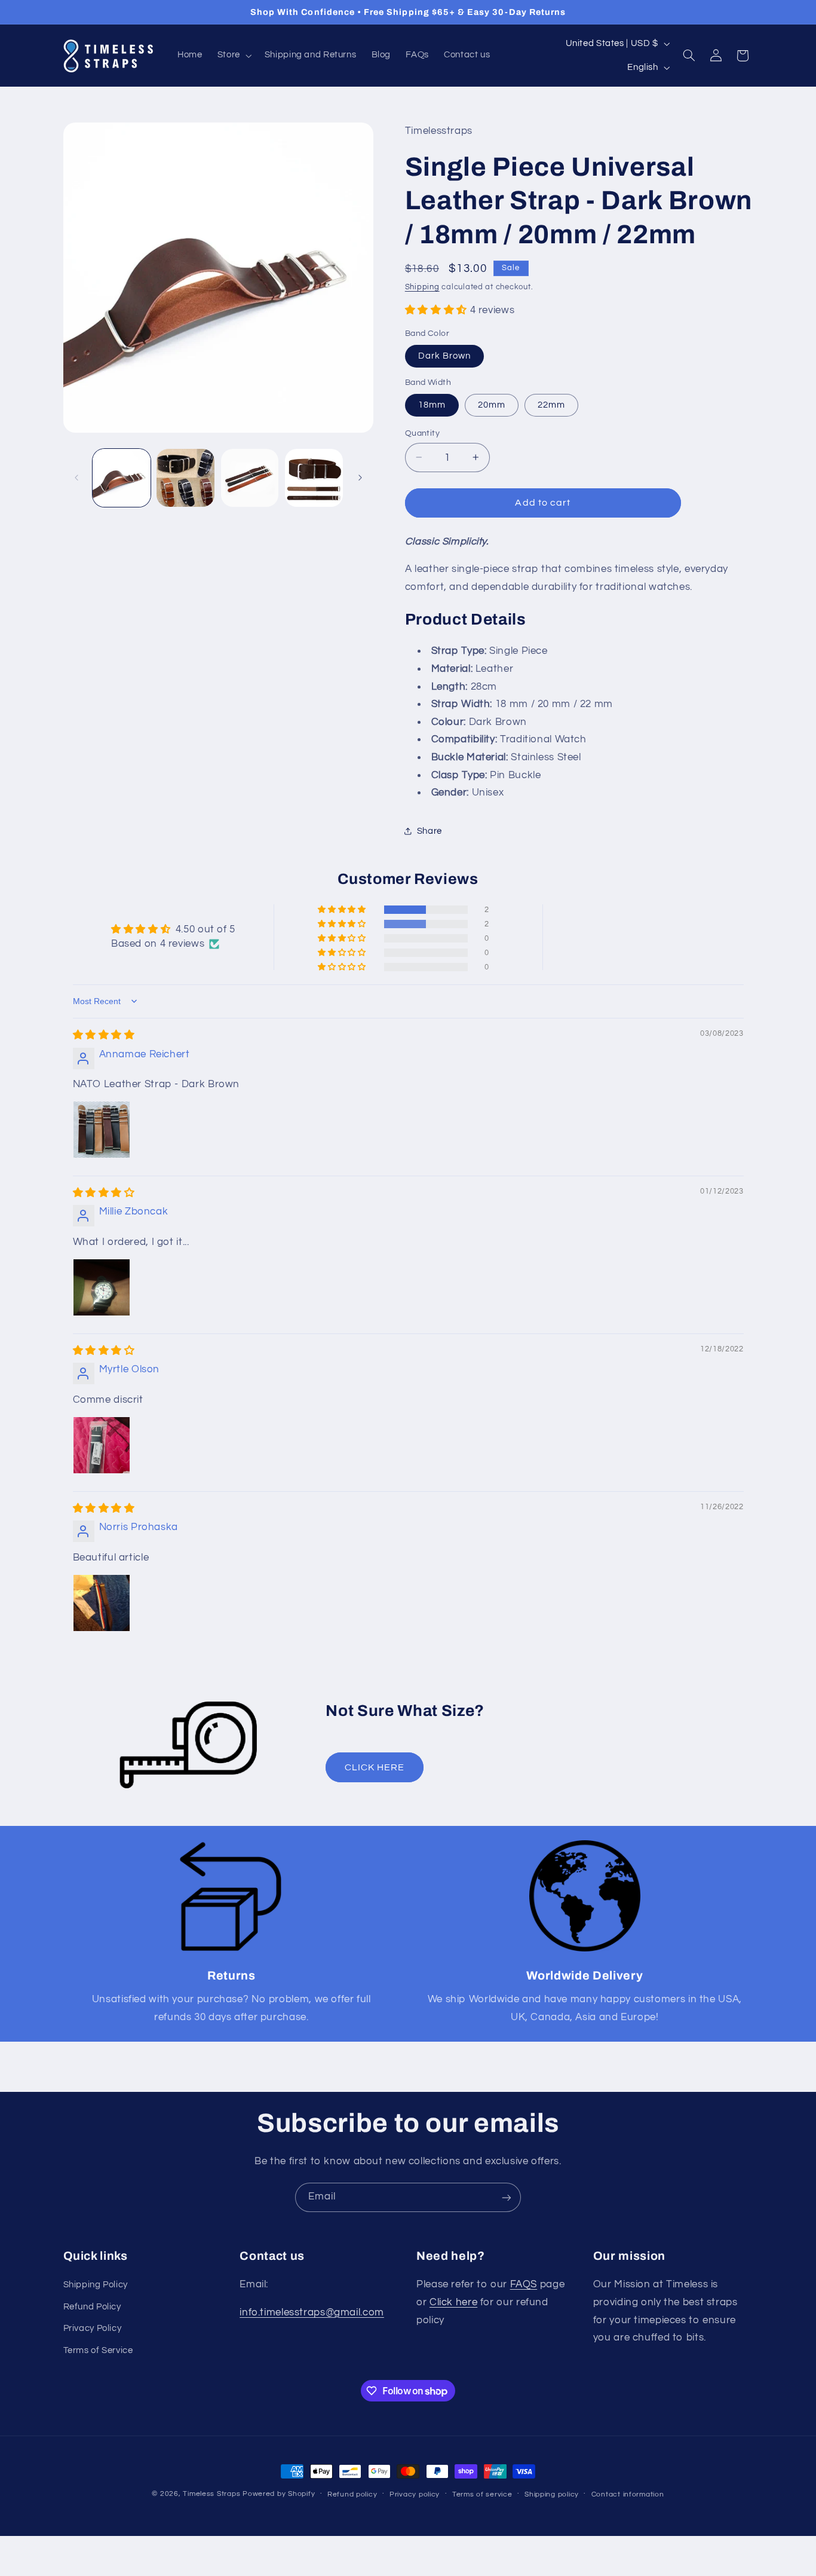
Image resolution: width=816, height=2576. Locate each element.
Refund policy (352, 2494)
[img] (104, 1035)
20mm (492, 404)
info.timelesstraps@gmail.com (312, 2312)
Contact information (628, 2494)
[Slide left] (76, 478)
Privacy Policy (93, 2328)
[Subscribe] (507, 2197)
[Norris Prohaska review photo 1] (102, 1603)
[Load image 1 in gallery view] (122, 478)
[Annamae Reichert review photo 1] (102, 1130)
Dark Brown (445, 355)
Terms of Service (98, 2350)
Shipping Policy (96, 2285)
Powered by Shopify (279, 2494)
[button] (233, 56)
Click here (453, 2302)
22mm (551, 404)
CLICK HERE (375, 1767)
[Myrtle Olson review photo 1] (102, 1445)
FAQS (524, 2284)
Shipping (422, 287)
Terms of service (482, 2494)
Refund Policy (92, 2306)
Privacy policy (415, 2494)
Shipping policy (552, 2494)
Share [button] (430, 830)
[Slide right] (360, 478)
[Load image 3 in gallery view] (250, 478)
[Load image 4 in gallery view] (314, 478)
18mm (432, 404)
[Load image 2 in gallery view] (185, 478)
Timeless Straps (211, 2494)
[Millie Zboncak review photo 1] (102, 1287)
